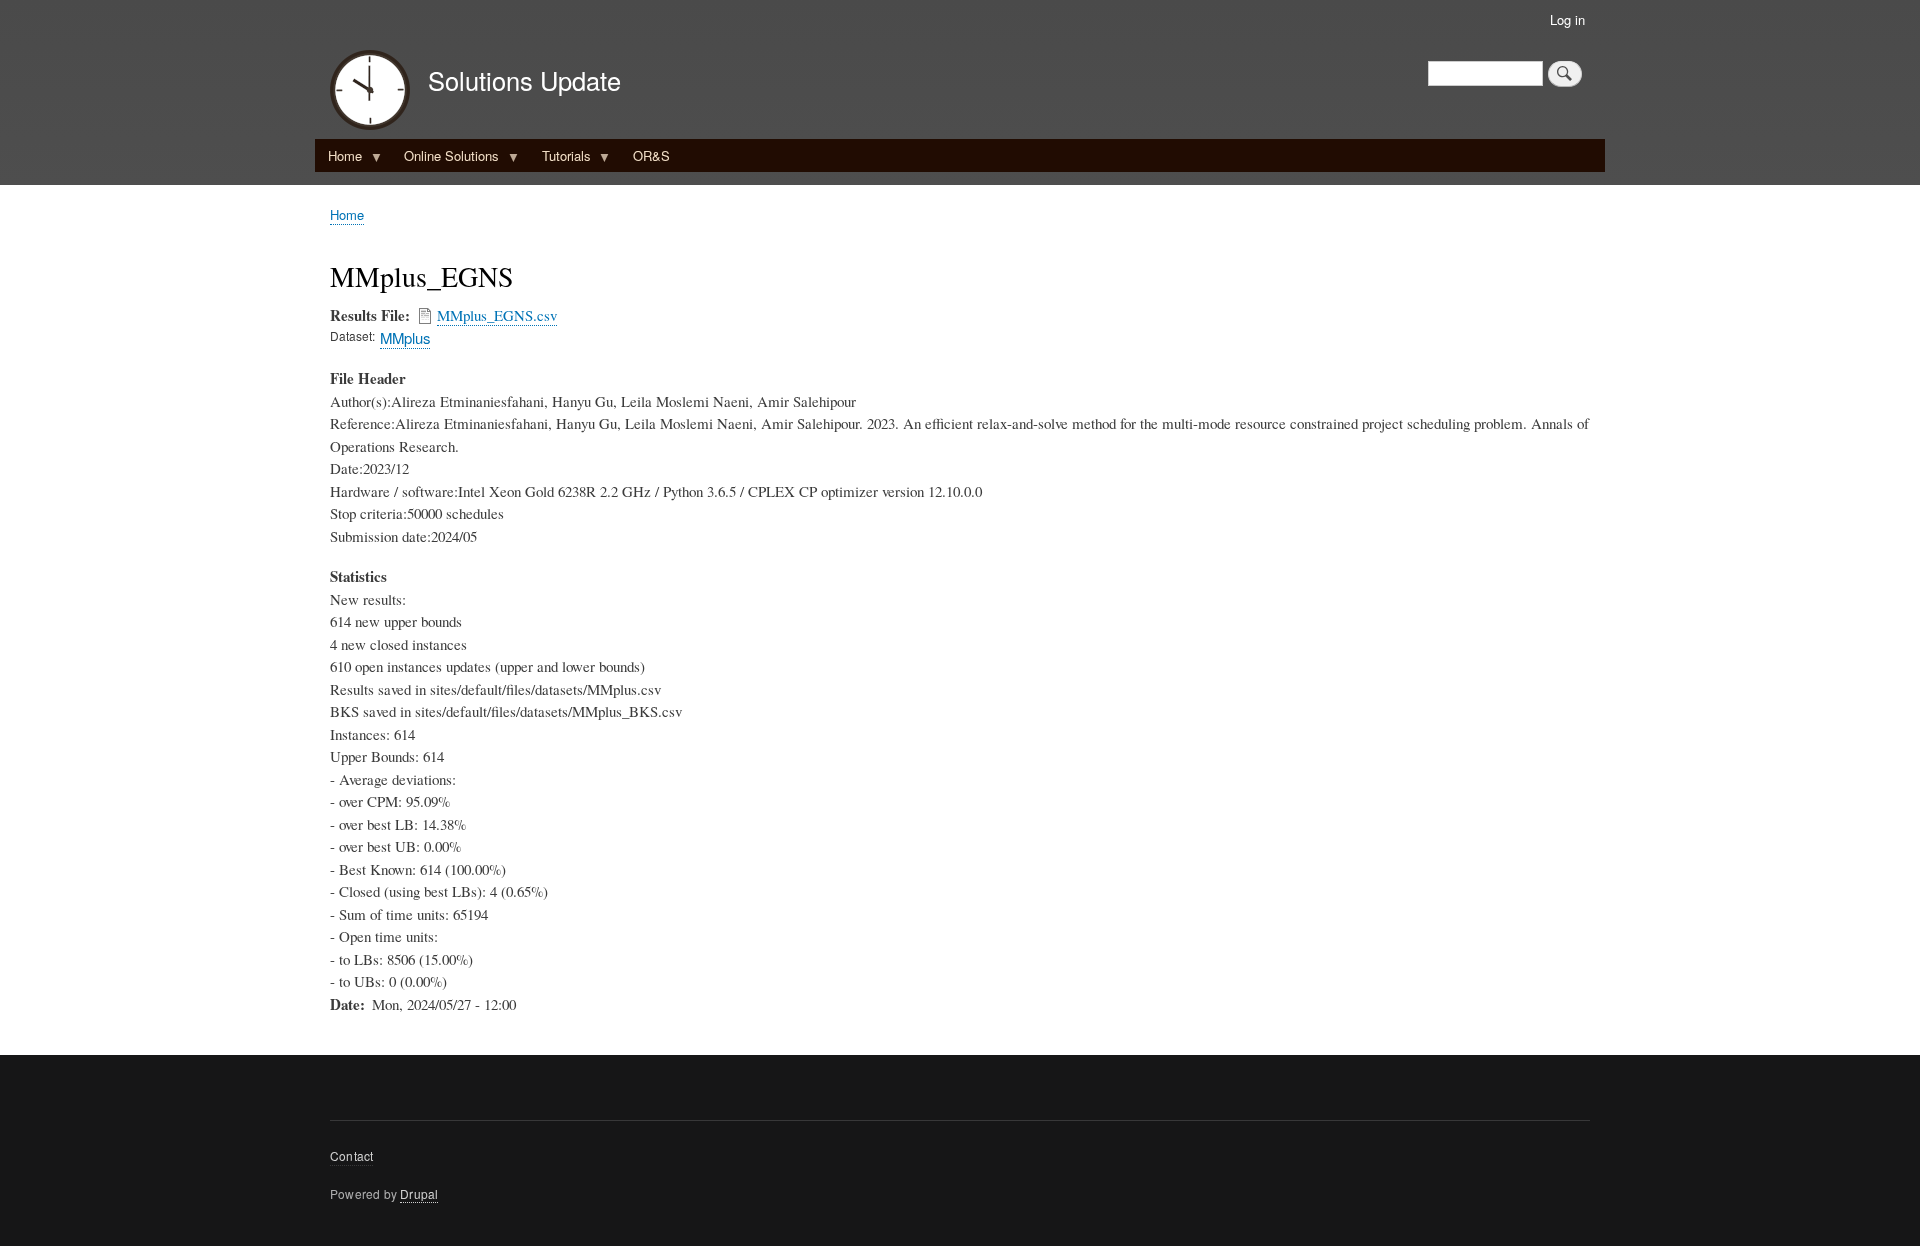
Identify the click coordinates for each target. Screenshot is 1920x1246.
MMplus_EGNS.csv (497, 315)
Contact (351, 1155)
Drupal (419, 1193)
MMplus (405, 337)
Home (338, 159)
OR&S (651, 155)
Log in (1567, 19)
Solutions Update (524, 80)
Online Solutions (445, 159)
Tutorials (560, 159)
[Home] (370, 92)
